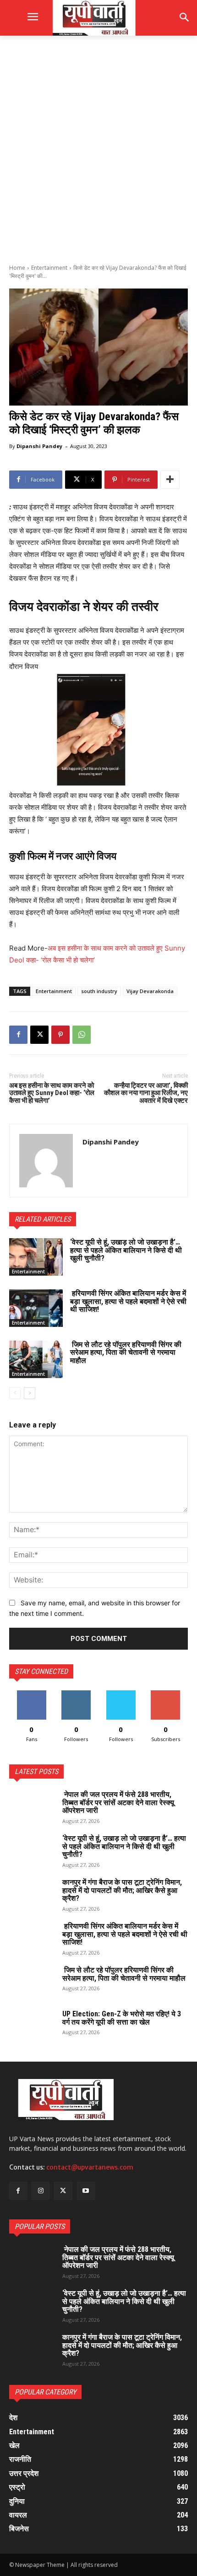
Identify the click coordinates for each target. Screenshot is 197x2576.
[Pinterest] (60, 1035)
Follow (76, 1694)
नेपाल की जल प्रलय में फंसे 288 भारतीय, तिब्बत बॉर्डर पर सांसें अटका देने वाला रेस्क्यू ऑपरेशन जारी (118, 1802)
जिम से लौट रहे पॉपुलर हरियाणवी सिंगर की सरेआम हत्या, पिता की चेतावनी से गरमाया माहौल (126, 1352)
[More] (170, 480)
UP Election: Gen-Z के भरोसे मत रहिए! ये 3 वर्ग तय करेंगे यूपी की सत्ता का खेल (122, 2018)
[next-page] (30, 1393)
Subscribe (165, 1694)
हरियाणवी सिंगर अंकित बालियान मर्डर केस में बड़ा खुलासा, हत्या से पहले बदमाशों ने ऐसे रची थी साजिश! (128, 1301)
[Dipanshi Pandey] (46, 1161)
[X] (39, 1035)
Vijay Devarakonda (150, 991)
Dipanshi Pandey (39, 446)
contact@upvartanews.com (90, 2167)
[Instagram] (41, 2191)
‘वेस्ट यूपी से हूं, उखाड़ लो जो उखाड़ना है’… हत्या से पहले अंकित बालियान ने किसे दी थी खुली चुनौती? (126, 1250)
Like (31, 1694)
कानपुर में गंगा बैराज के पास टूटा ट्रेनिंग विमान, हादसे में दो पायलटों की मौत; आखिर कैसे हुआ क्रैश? (122, 1890)
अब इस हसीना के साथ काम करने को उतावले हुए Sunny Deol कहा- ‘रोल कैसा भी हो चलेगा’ (52, 1093)
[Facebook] (18, 1035)
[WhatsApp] (82, 1035)
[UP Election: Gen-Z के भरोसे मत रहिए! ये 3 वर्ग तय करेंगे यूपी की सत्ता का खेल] (32, 2026)
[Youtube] (86, 2191)
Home (17, 268)
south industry (99, 991)
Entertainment (49, 268)
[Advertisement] (98, 149)
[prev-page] (15, 1393)
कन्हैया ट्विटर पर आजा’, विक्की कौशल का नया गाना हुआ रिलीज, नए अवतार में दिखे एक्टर (146, 1093)
